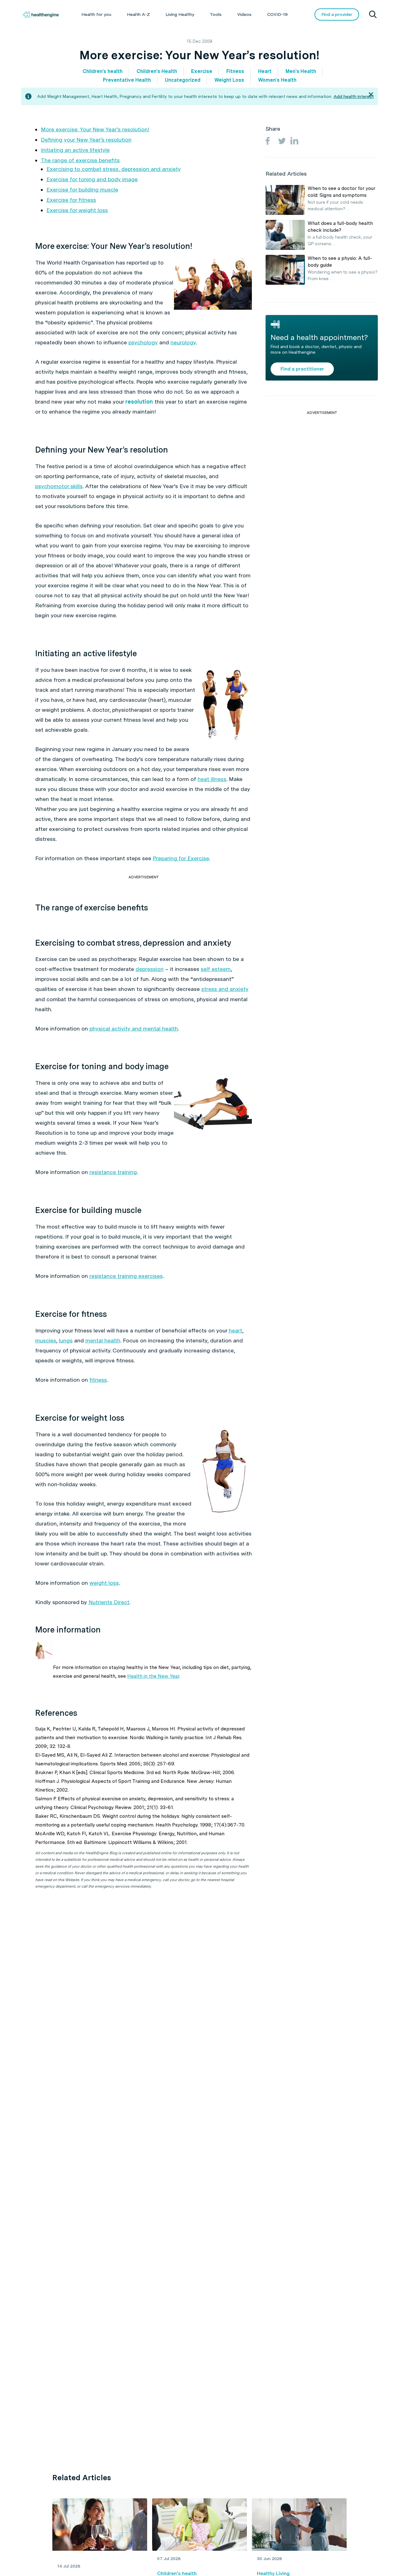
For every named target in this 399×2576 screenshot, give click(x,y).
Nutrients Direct (109, 1602)
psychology (143, 342)
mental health (103, 1340)
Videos (244, 14)
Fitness (235, 71)
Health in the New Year (153, 1676)
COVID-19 (277, 14)
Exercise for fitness (71, 200)
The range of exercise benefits (80, 160)
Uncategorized (183, 80)
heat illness (212, 779)
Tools (216, 14)
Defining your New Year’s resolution (86, 140)
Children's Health (157, 71)
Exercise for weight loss (77, 210)
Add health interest (354, 96)
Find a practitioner (302, 369)
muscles (46, 1340)
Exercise (202, 71)
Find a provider (337, 14)
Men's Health (301, 71)
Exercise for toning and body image (92, 179)
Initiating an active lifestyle (75, 150)
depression (150, 969)
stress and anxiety (225, 989)
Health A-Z (138, 14)
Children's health (103, 71)
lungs (66, 1340)
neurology (183, 342)
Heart (265, 71)
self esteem (216, 969)
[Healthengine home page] (41, 15)
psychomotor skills (59, 486)
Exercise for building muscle (82, 189)
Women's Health (277, 80)
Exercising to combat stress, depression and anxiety (114, 169)
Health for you (96, 14)
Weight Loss (229, 80)
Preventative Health (127, 80)
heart (236, 1330)
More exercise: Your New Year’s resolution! (95, 129)
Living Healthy (180, 14)
